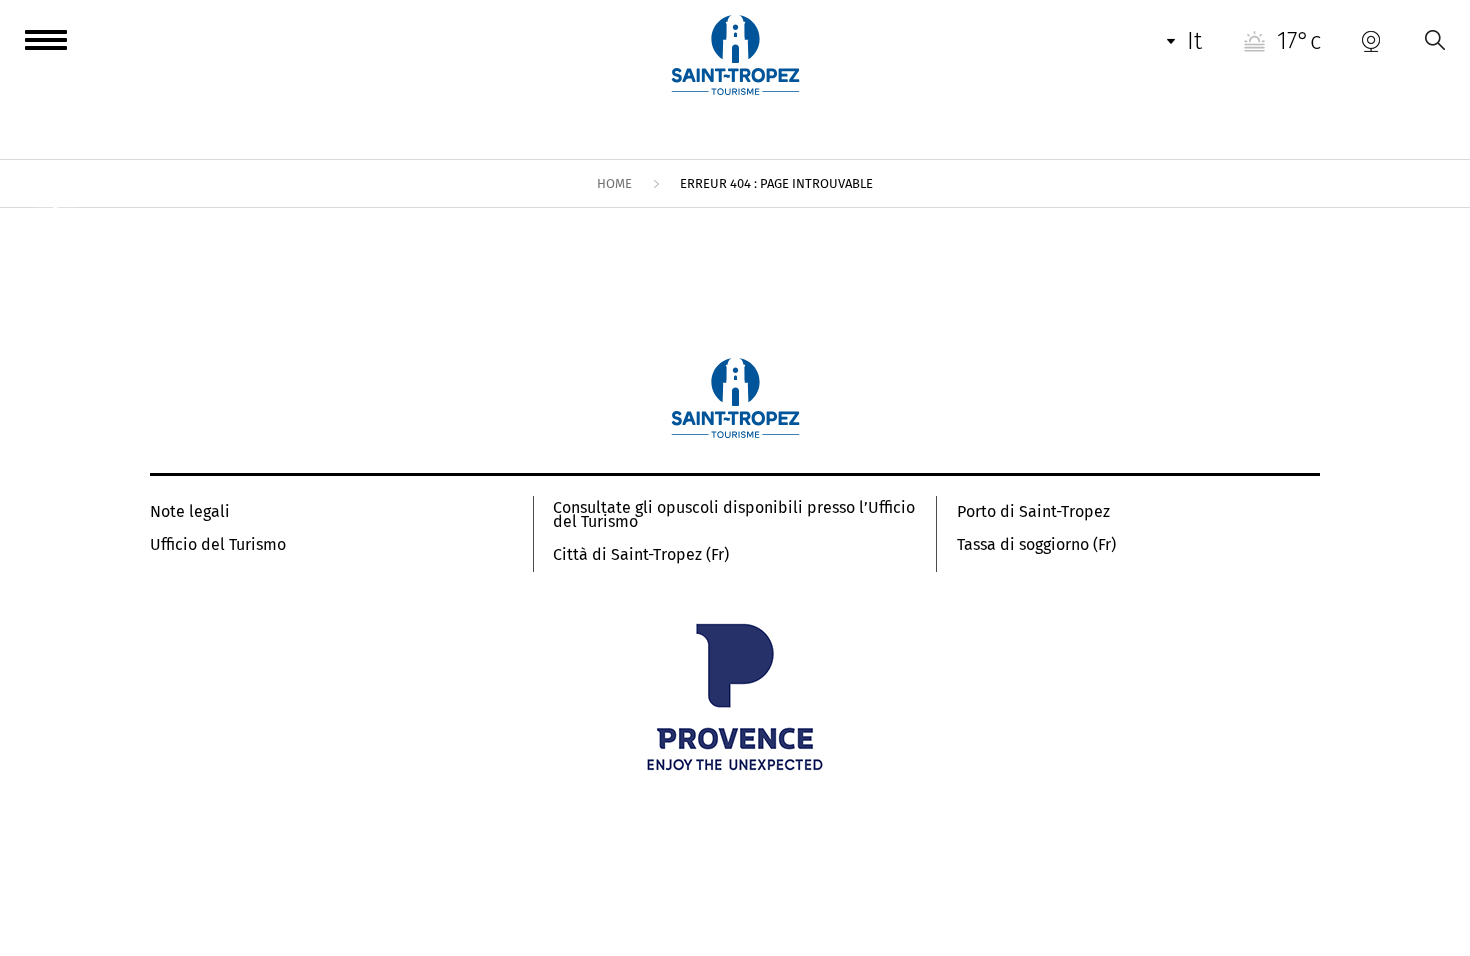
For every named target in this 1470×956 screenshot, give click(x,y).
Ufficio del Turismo (218, 545)
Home (614, 183)
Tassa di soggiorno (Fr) (1036, 545)
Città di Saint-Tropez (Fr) (641, 555)
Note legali (190, 512)
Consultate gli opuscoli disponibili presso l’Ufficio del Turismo (734, 515)
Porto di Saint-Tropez (1033, 512)
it (1194, 41)
